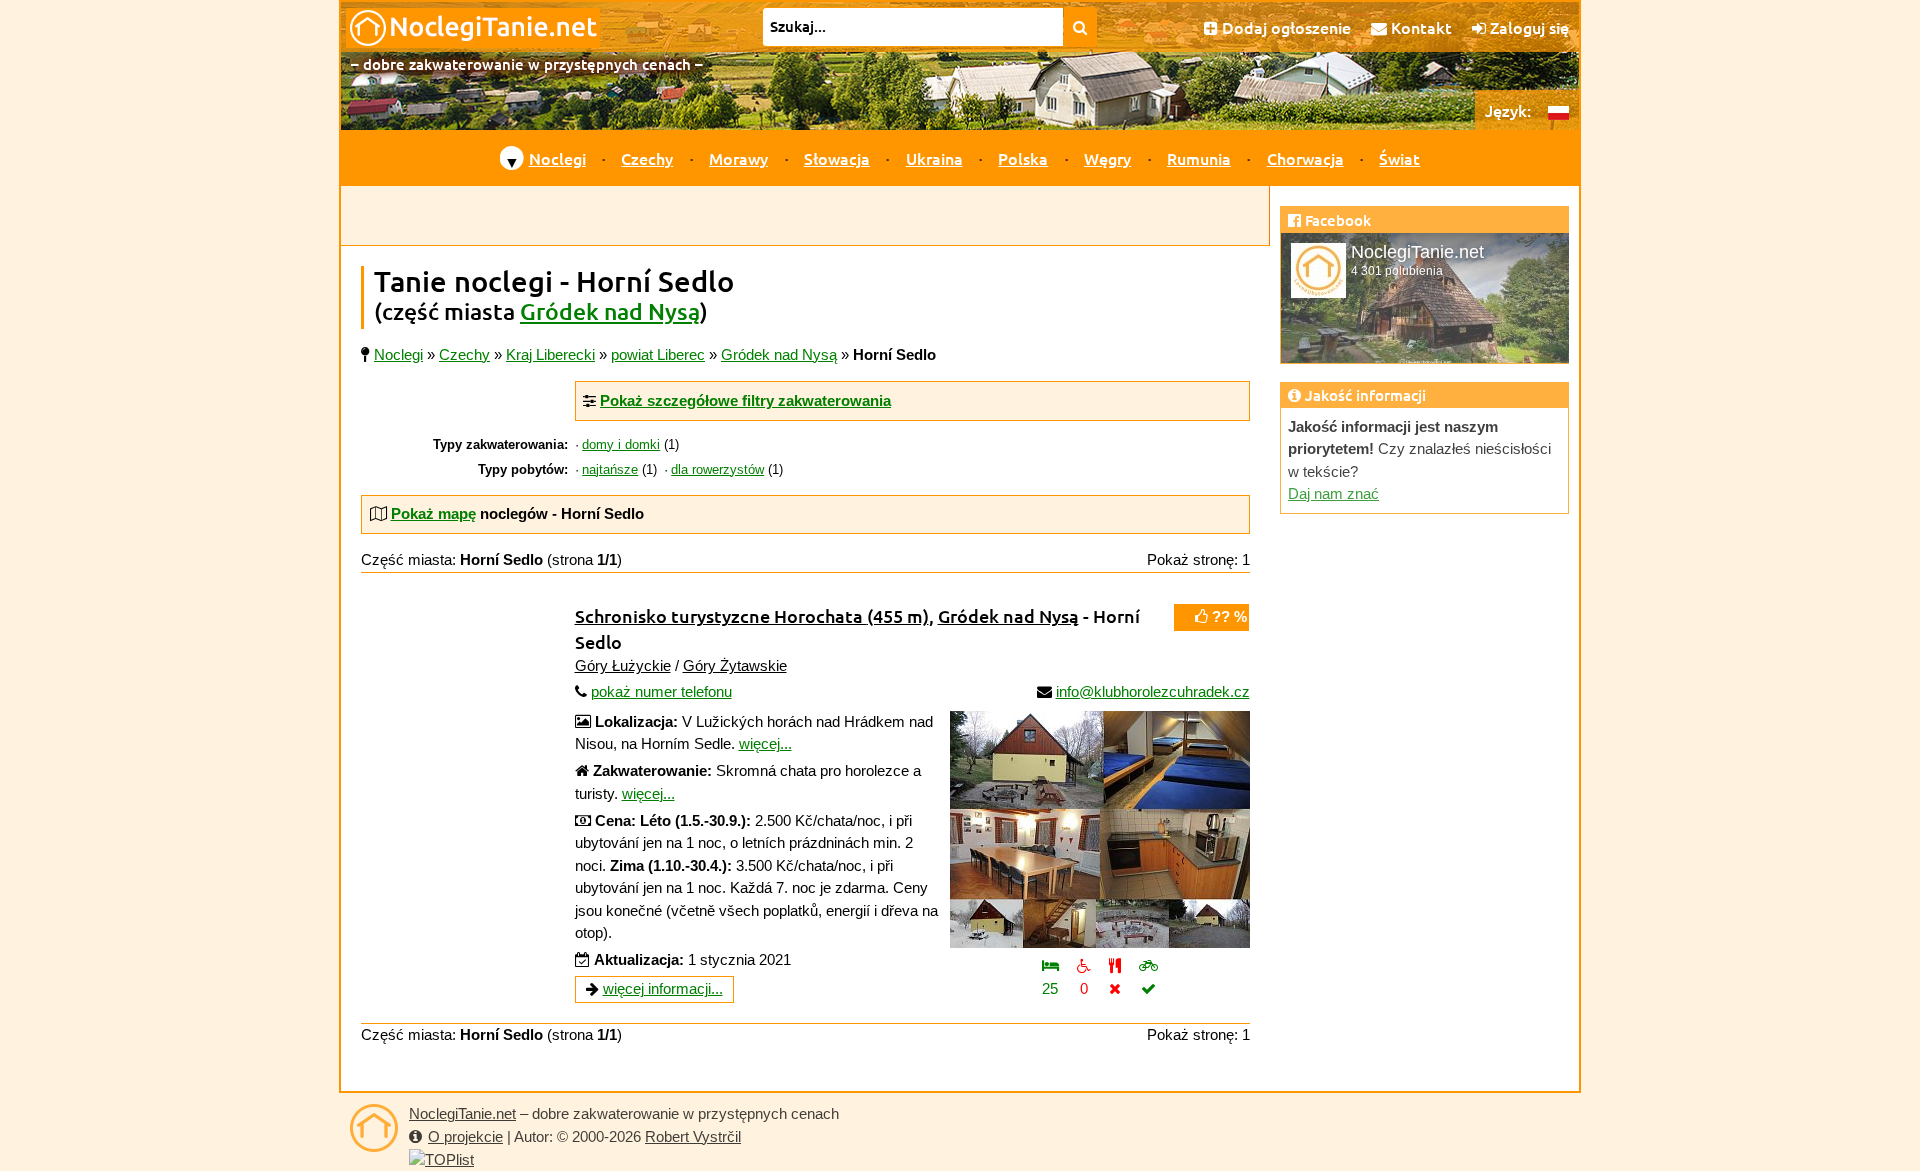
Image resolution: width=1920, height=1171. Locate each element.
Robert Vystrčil (693, 1136)
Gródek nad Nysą (610, 311)
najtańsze (610, 470)
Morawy (738, 158)
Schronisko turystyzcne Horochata (752, 615)
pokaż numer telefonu (661, 691)
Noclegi (557, 158)
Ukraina (934, 158)
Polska (1023, 158)
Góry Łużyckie (623, 665)
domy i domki (621, 445)
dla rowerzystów (717, 470)
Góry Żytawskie (735, 665)
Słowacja (837, 158)
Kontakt (1419, 27)
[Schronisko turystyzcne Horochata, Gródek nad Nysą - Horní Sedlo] (1100, 829)
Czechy (647, 158)
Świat (1399, 158)
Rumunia (1199, 158)
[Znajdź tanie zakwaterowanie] (1080, 27)
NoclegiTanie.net (462, 1113)
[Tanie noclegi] (374, 1128)
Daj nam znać (1333, 493)
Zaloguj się (1527, 27)
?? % (1227, 616)
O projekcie (465, 1136)
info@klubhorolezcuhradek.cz (1153, 691)
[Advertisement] (805, 216)
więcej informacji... (663, 988)
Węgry (1107, 158)
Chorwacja (1305, 158)
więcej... (765, 743)
